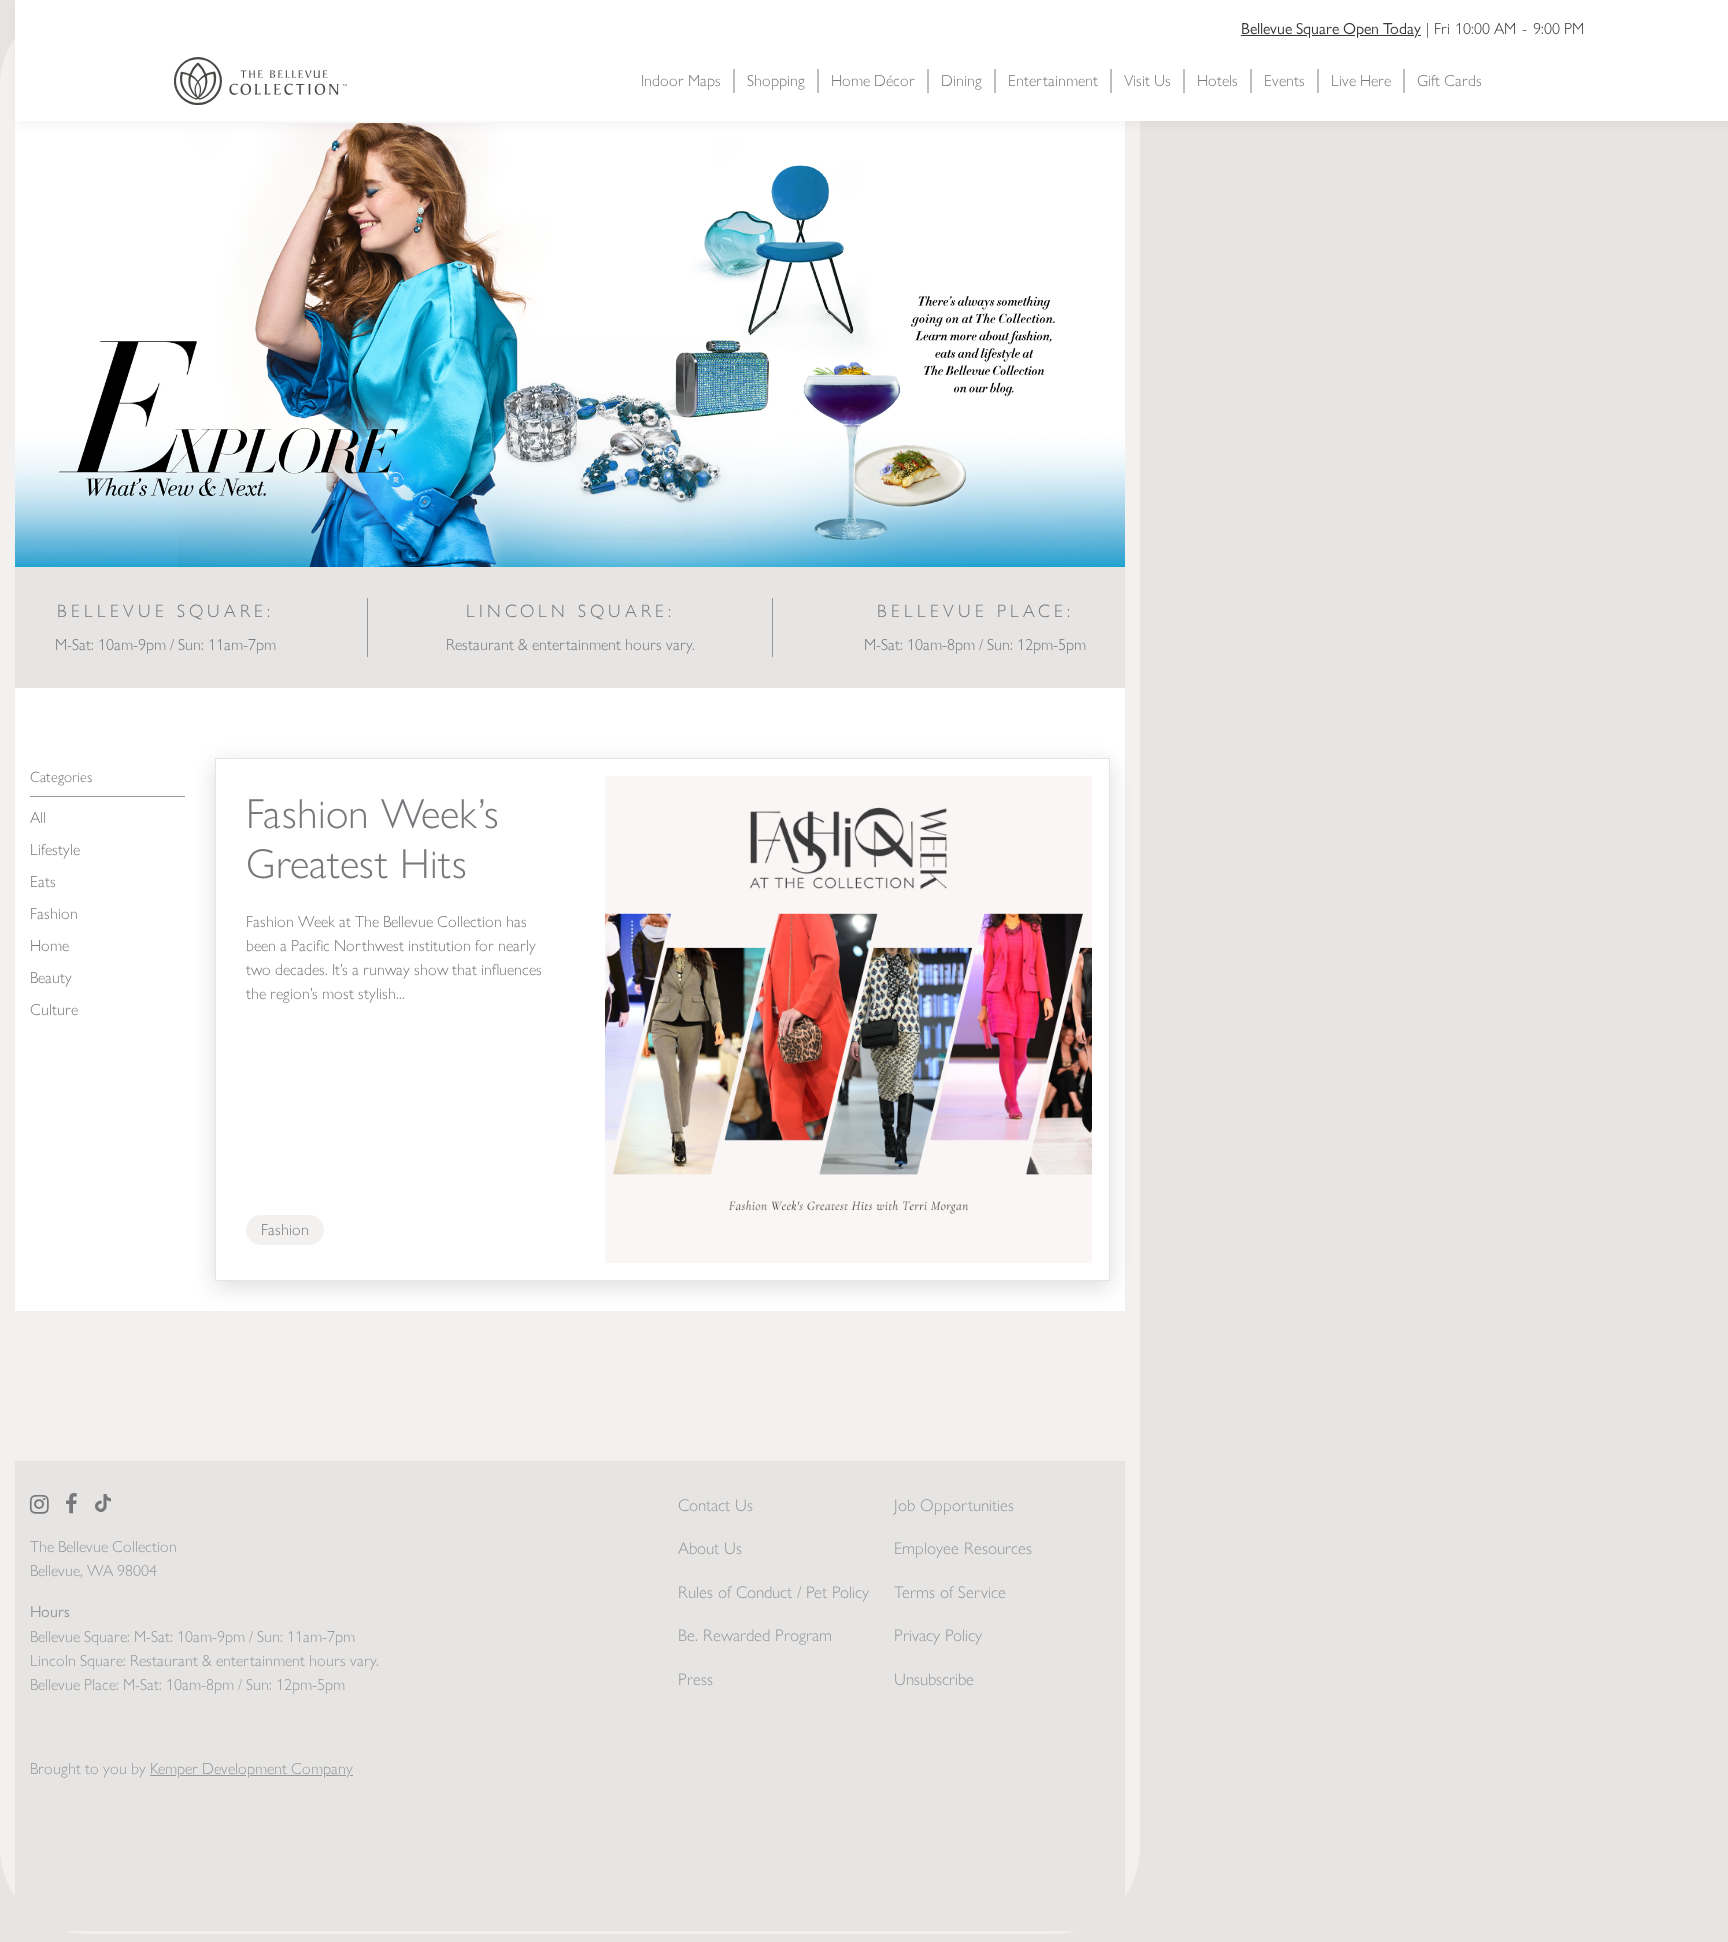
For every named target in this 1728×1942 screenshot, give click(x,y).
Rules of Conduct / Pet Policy (773, 1592)
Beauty (51, 977)
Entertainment (1053, 80)
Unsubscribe (934, 1679)
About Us (710, 1548)
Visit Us (1147, 80)
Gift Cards (1449, 80)
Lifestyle (55, 849)
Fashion (54, 913)
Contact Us (715, 1505)
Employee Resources (963, 1548)
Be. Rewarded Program (755, 1635)
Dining (961, 80)
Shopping (776, 80)
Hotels (1217, 80)
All (38, 817)
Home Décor (873, 80)
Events (1284, 80)
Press (695, 1679)
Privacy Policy (938, 1635)
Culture (54, 1009)
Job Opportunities (954, 1505)
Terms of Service (950, 1592)
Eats (43, 881)
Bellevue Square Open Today (1331, 27)
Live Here (1361, 80)
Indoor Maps (681, 80)
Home (49, 945)
